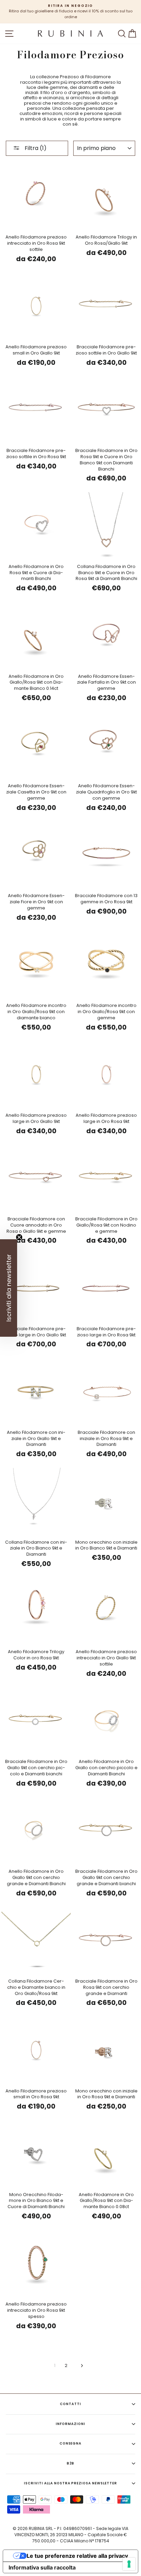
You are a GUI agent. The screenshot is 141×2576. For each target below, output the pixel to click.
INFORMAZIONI (70, 2424)
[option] (70, 12)
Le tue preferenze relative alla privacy (77, 2556)
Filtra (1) (35, 148)
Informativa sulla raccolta (42, 2567)
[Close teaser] (19, 1237)
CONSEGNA (71, 2443)
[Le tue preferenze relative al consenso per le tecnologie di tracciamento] (129, 2564)
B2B (71, 2463)
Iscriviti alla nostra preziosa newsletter (70, 2483)
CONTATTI (70, 2404)
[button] (9, 1288)
